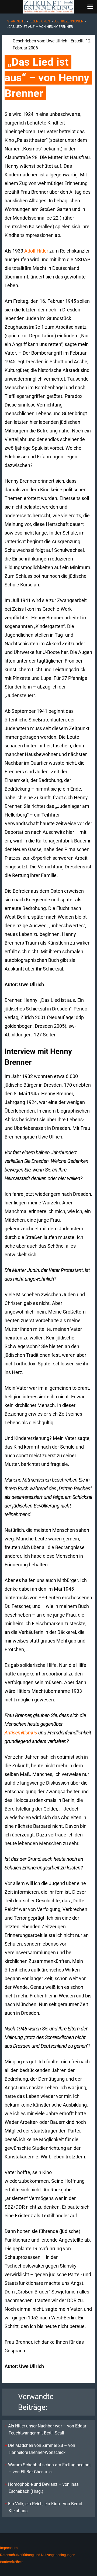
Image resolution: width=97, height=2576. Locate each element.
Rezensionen (39, 21)
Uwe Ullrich (57, 41)
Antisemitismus (21, 1733)
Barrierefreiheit (11, 2562)
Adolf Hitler (36, 251)
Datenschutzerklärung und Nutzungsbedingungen (38, 2555)
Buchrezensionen (68, 21)
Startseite (16, 21)
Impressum (9, 2548)
